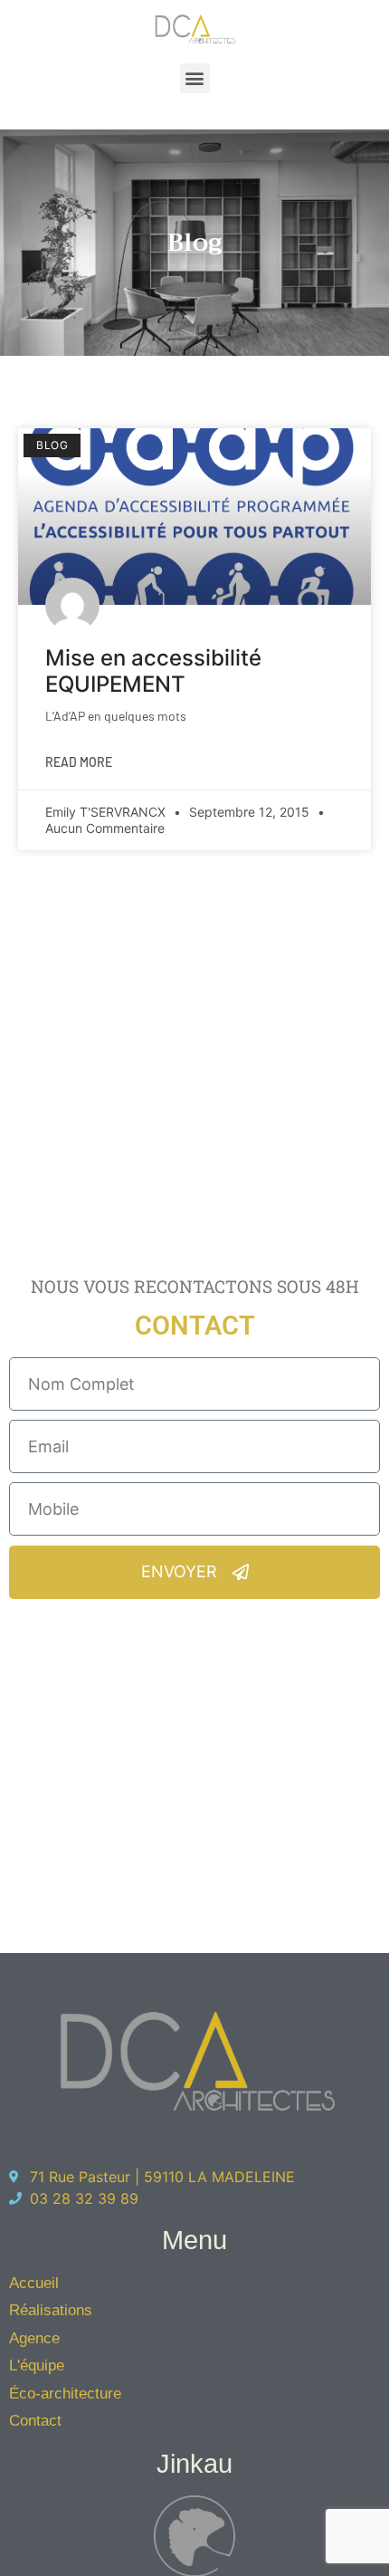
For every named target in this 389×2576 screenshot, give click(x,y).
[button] (195, 78)
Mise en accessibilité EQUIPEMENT (153, 671)
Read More (79, 762)
